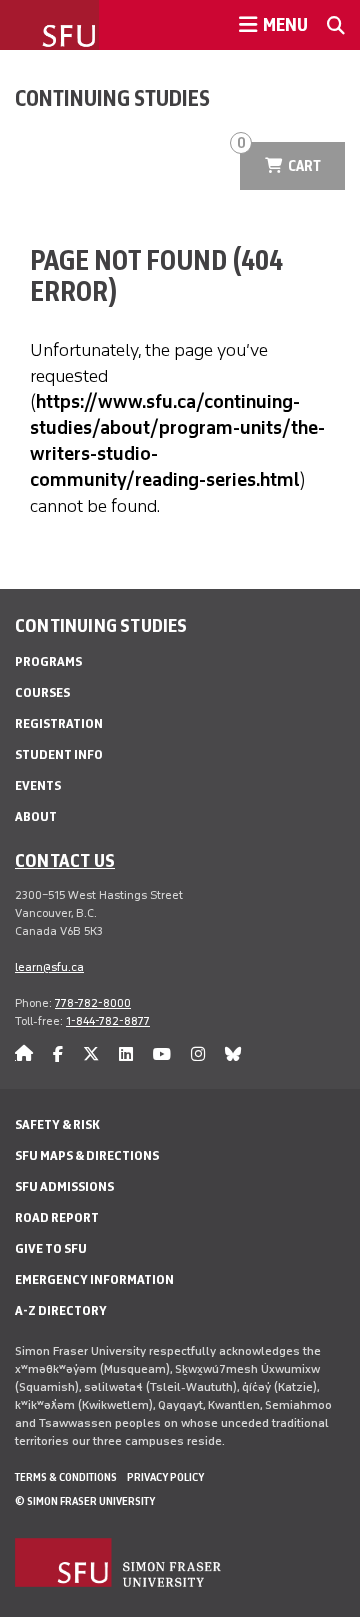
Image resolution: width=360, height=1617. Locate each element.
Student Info (59, 754)
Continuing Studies (112, 98)
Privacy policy (165, 1477)
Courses (42, 692)
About (36, 816)
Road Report (57, 1217)
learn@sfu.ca (49, 967)
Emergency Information (94, 1279)
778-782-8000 (93, 1003)
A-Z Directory (61, 1310)
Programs (48, 661)
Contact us (65, 860)
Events (38, 785)
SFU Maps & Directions (87, 1155)
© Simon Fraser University (85, 1501)
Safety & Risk (57, 1124)
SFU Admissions (64, 1186)
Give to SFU (51, 1248)
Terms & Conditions (66, 1477)
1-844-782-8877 (108, 1021)
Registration (59, 723)
